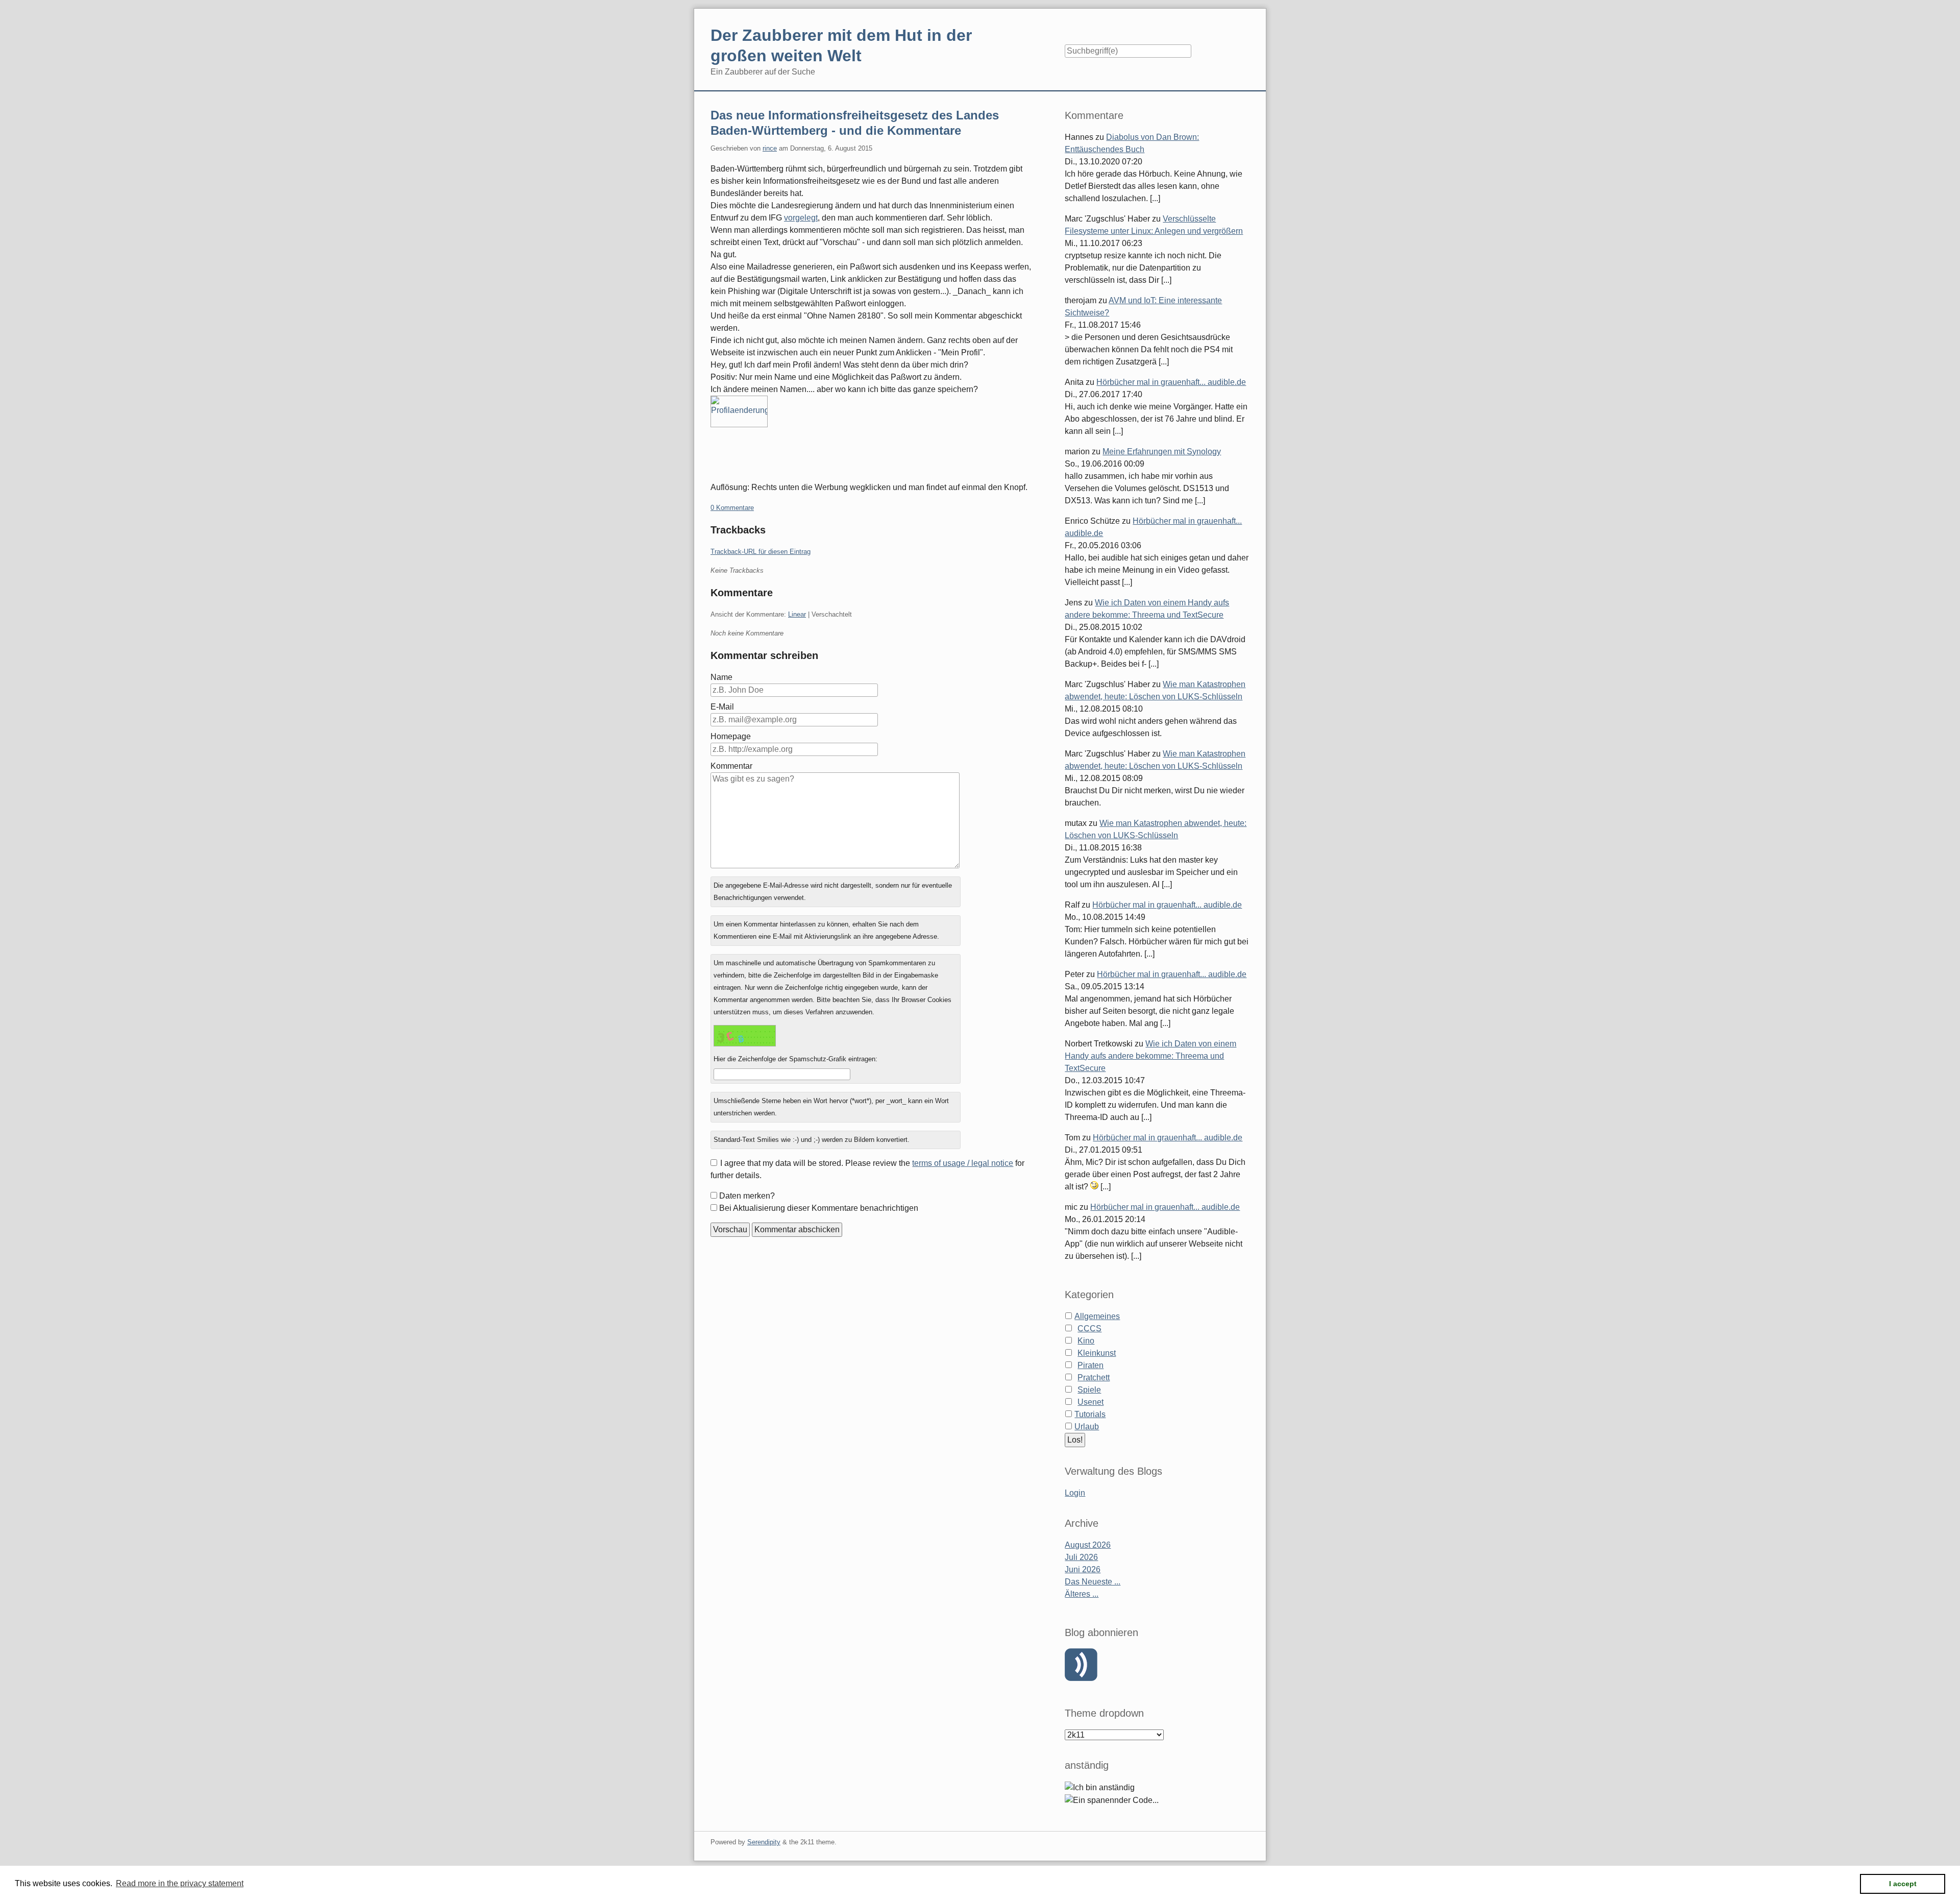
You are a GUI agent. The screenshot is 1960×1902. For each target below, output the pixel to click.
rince (770, 148)
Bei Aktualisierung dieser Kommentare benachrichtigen (819, 1208)
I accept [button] (1903, 1884)
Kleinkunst (1097, 1353)
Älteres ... (1082, 1594)
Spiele (1089, 1390)
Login (1075, 1493)
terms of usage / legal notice (963, 1163)
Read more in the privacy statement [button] (180, 1883)
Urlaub (1087, 1427)
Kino (1086, 1341)
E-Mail (722, 707)
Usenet (1091, 1402)
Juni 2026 (1083, 1569)
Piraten (1091, 1365)
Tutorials (1090, 1414)
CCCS (1089, 1328)
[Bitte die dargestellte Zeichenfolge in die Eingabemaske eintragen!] (745, 1036)
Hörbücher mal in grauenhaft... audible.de (1171, 382)
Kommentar (731, 766)
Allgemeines (1097, 1316)
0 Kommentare (732, 508)
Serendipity (764, 1842)
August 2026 (1088, 1545)
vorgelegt (801, 218)
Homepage (731, 736)
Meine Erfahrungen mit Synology (1162, 452)
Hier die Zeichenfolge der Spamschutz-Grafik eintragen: (795, 1059)
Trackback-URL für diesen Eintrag (761, 552)
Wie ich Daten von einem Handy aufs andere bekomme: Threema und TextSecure (1150, 1056)
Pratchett (1094, 1377)
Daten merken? (747, 1196)
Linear (797, 614)
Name (721, 677)
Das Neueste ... (1093, 1582)
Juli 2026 (1081, 1557)
